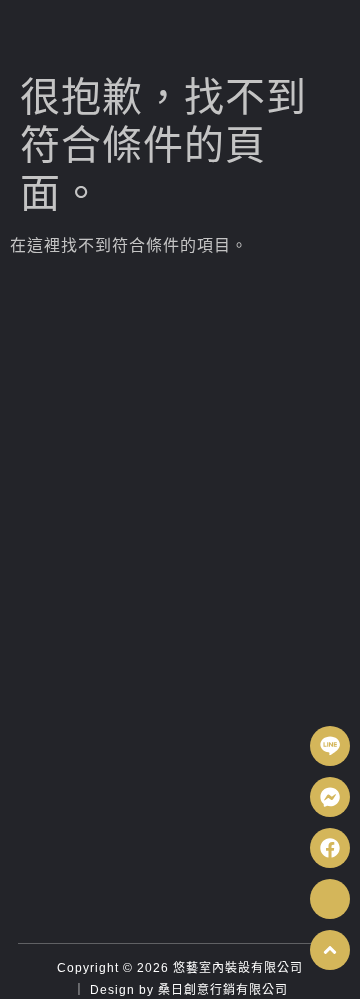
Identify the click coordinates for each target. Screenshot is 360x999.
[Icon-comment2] (330, 899)
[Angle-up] (330, 950)
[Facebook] (330, 848)
